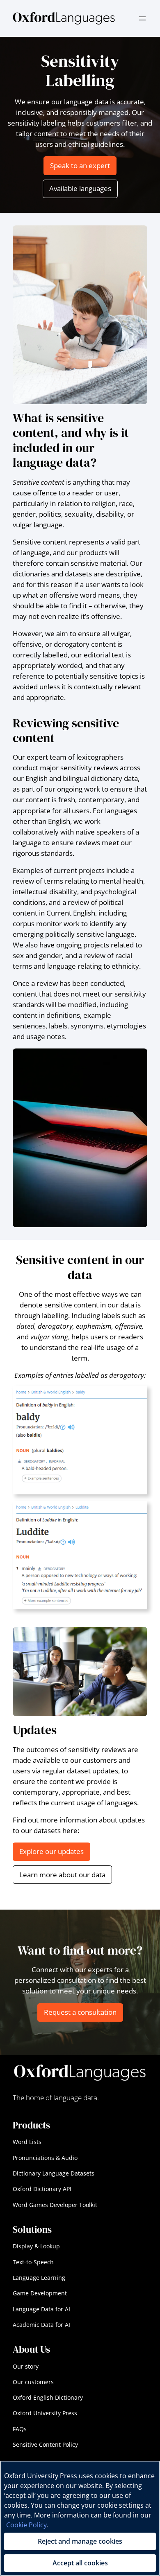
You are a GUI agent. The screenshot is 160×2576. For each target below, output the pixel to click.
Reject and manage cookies (80, 2541)
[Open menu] (142, 18)
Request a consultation (80, 2012)
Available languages (80, 188)
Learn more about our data (62, 1875)
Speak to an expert (80, 165)
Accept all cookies (80, 2563)
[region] (80, 2518)
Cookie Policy (26, 2525)
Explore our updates (51, 1851)
